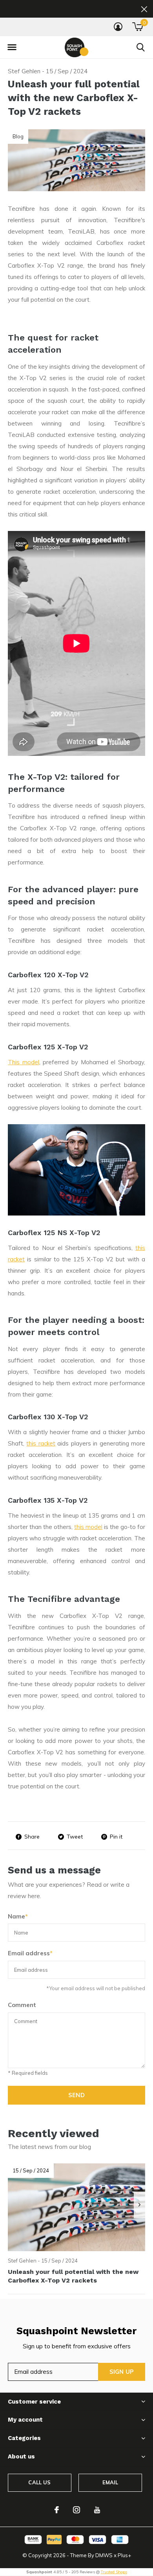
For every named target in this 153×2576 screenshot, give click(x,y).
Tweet (75, 1837)
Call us (39, 2482)
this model (88, 1527)
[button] (12, 47)
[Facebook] (57, 2510)
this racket (41, 1443)
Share (32, 1837)
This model (24, 1062)
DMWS (104, 2555)
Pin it (116, 1837)
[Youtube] (97, 2510)
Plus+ (124, 2555)
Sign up (122, 2372)
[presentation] (139, 2205)
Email (110, 2482)
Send (76, 2095)
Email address (30, 1953)
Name (18, 1916)
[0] (138, 27)
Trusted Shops (114, 2572)
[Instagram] (76, 2510)
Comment (22, 2005)
